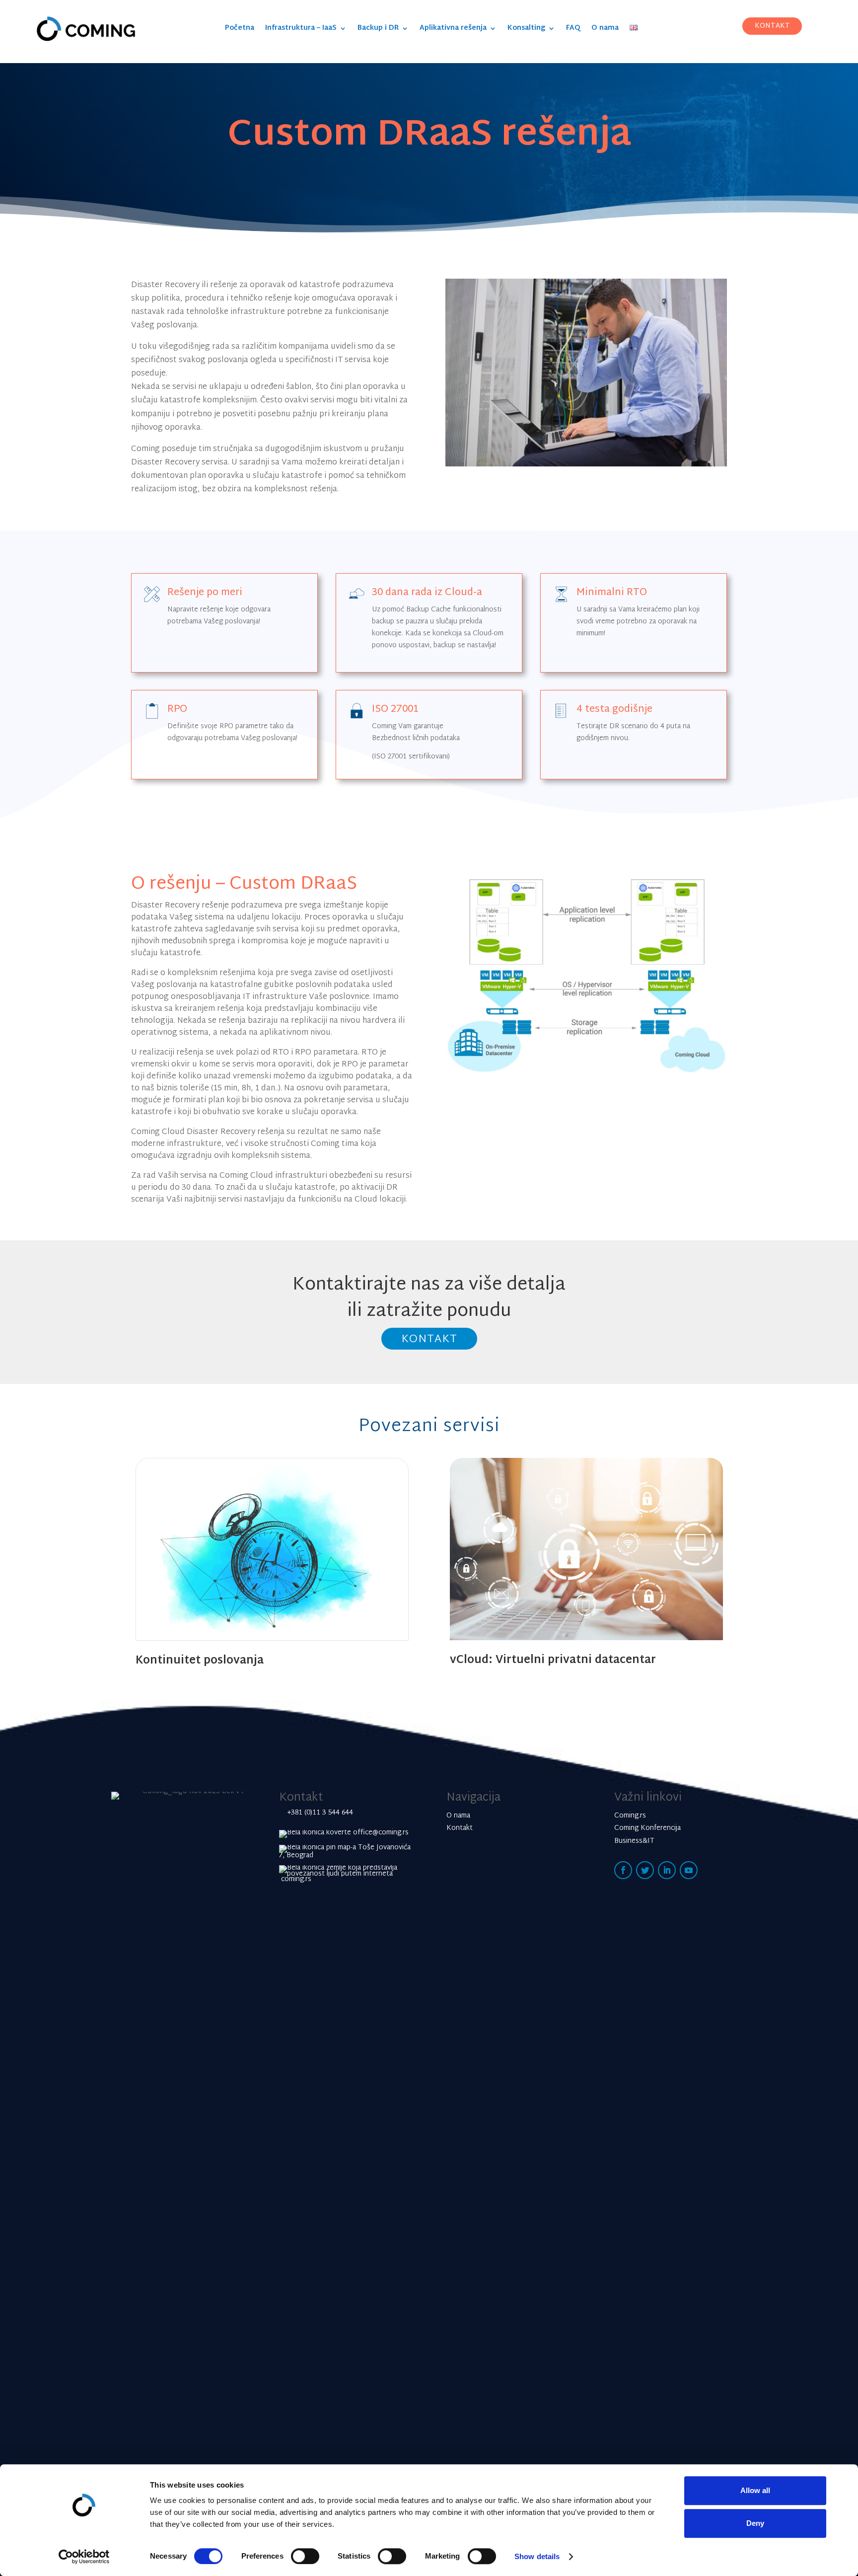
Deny (755, 2523)
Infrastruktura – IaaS (301, 30)
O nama (605, 30)
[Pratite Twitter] (645, 1870)
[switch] (305, 2556)
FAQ (573, 30)
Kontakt (429, 1339)
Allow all (755, 2490)
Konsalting (526, 30)
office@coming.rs (380, 1833)
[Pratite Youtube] (689, 1870)
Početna (240, 30)
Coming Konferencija (647, 1828)
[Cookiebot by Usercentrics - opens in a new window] (84, 2557)
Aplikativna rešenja (453, 30)
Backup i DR (378, 30)
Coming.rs (630, 1816)
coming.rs (295, 1879)
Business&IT (634, 1841)
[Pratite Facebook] (623, 1870)
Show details (537, 2556)
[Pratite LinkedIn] (667, 1870)
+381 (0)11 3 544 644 (320, 1813)
